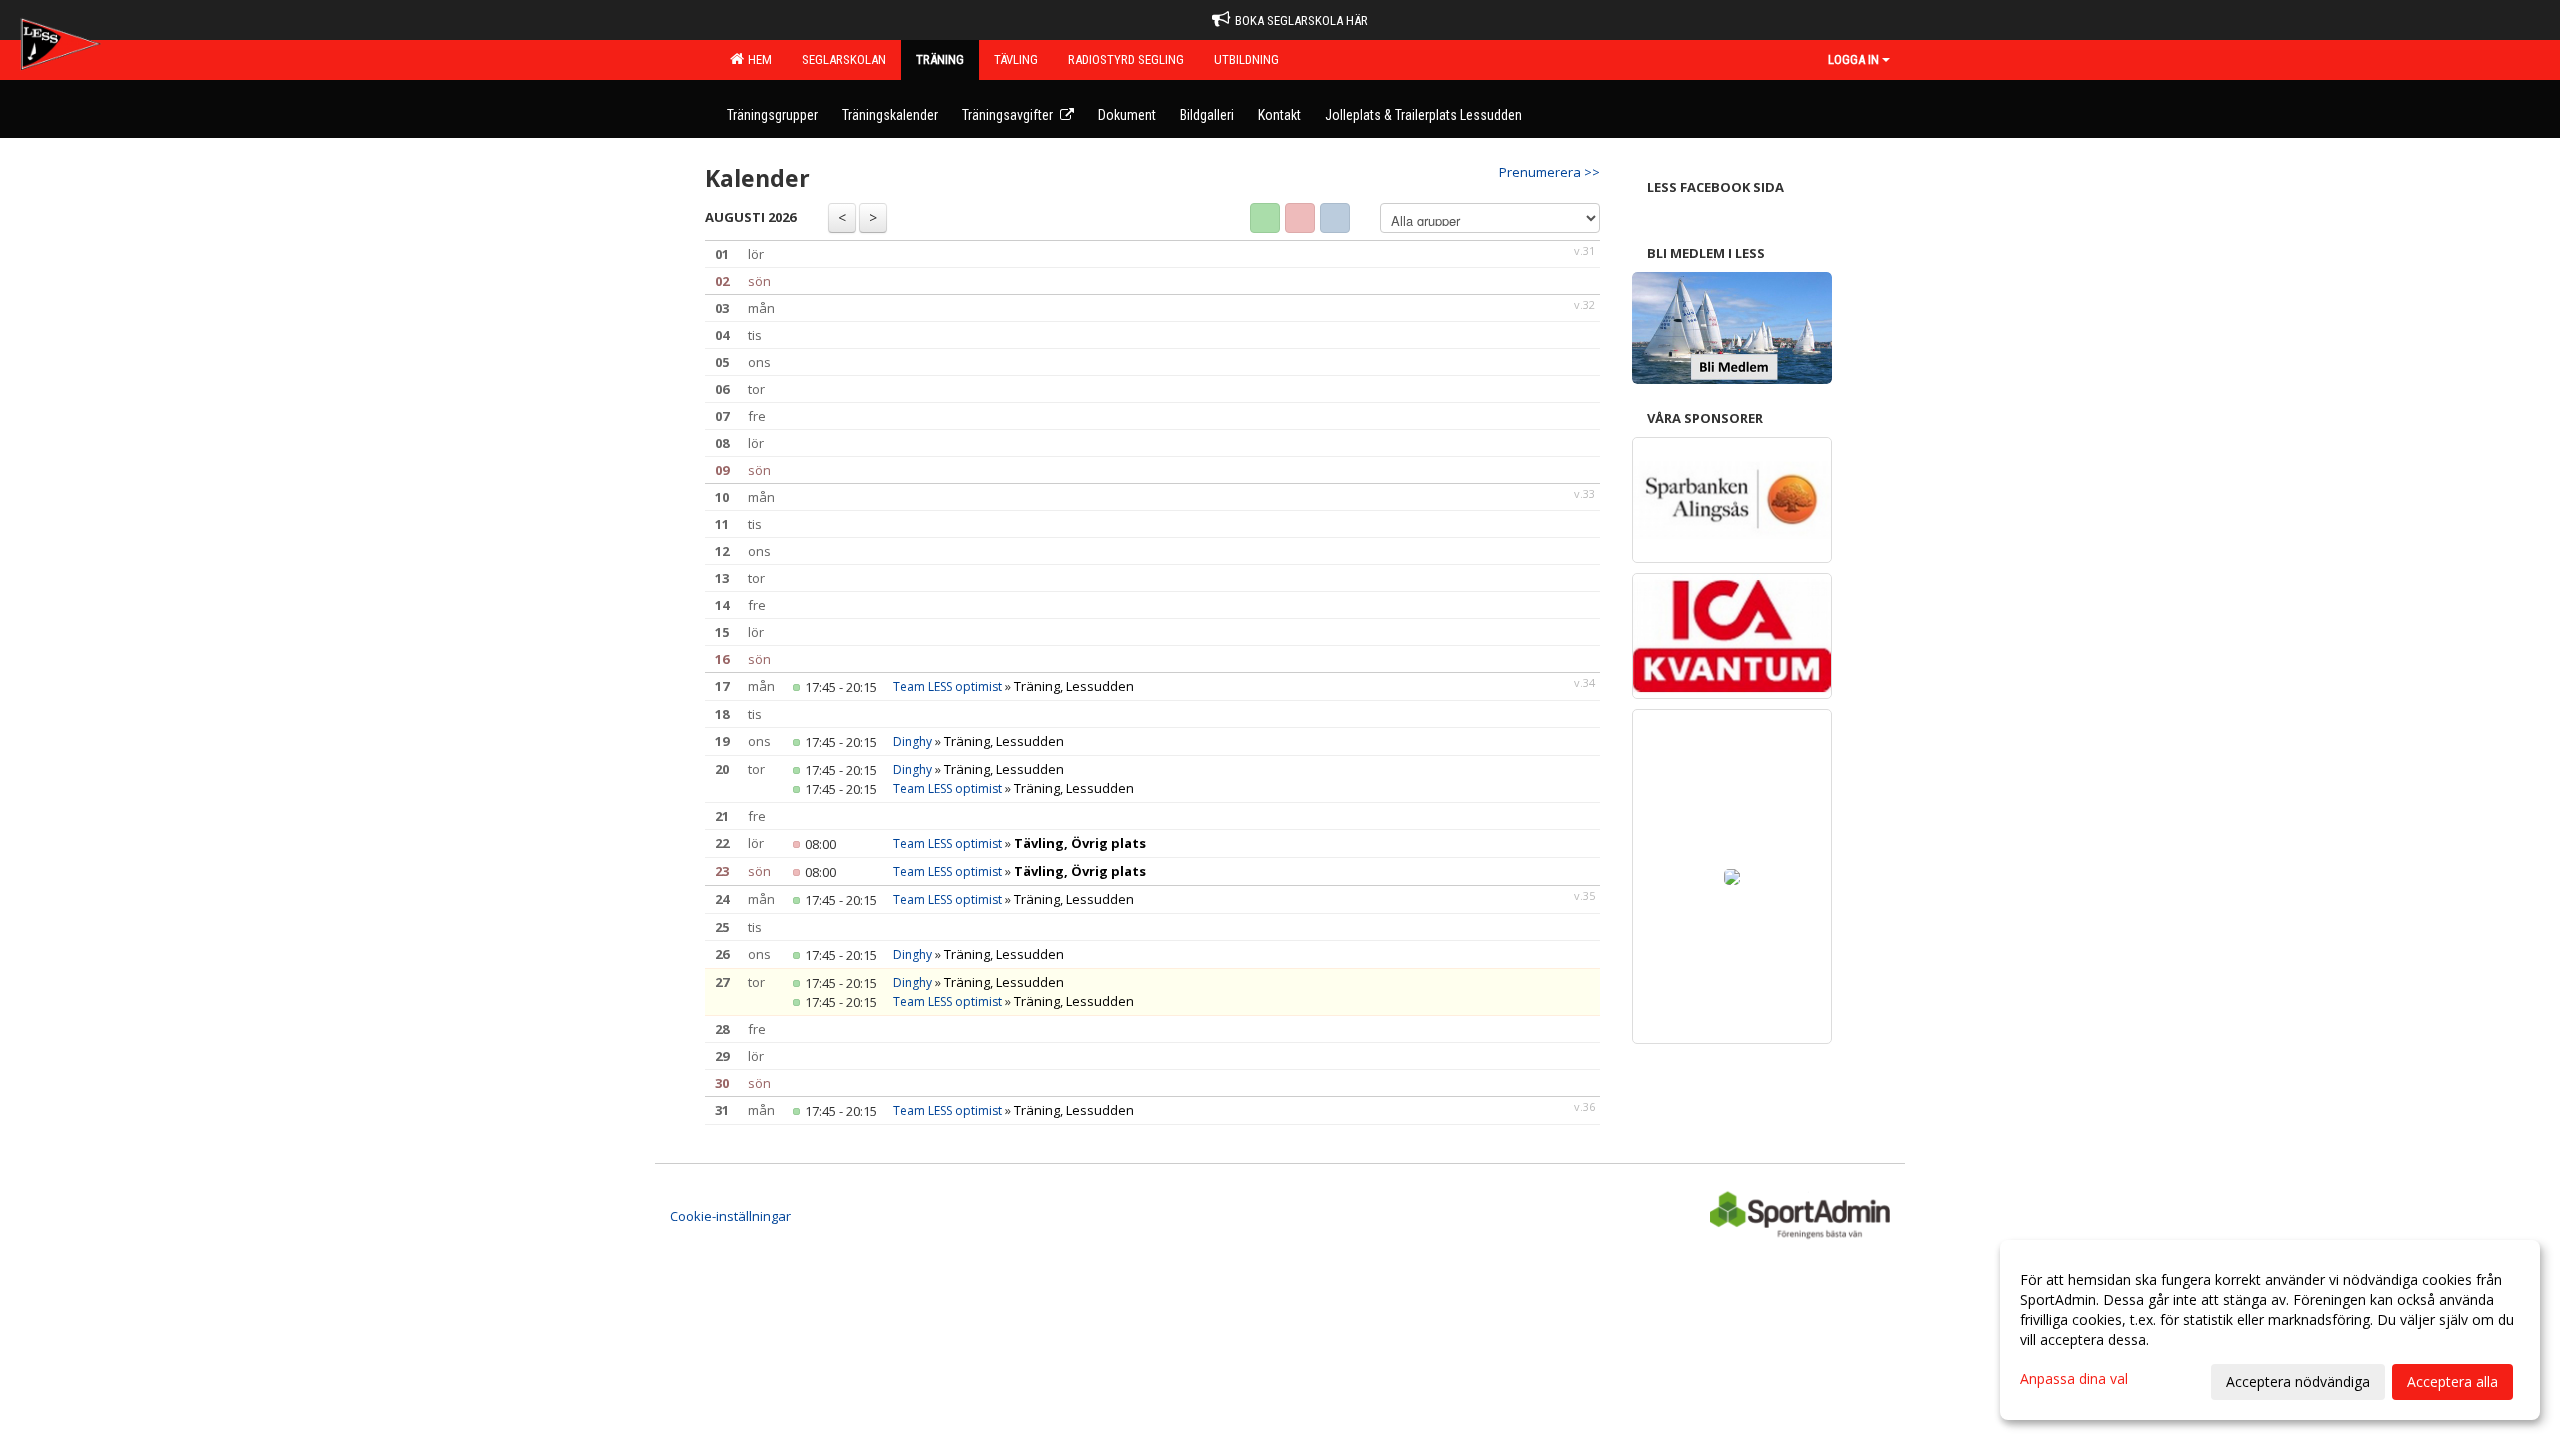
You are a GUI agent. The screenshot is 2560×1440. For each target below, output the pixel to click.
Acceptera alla (2452, 1381)
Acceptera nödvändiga (2298, 1381)
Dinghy (912, 741)
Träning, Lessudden (1074, 686)
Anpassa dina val (2074, 1379)
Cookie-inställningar (730, 1216)
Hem (757, 59)
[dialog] (2270, 1330)
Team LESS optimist (947, 686)
